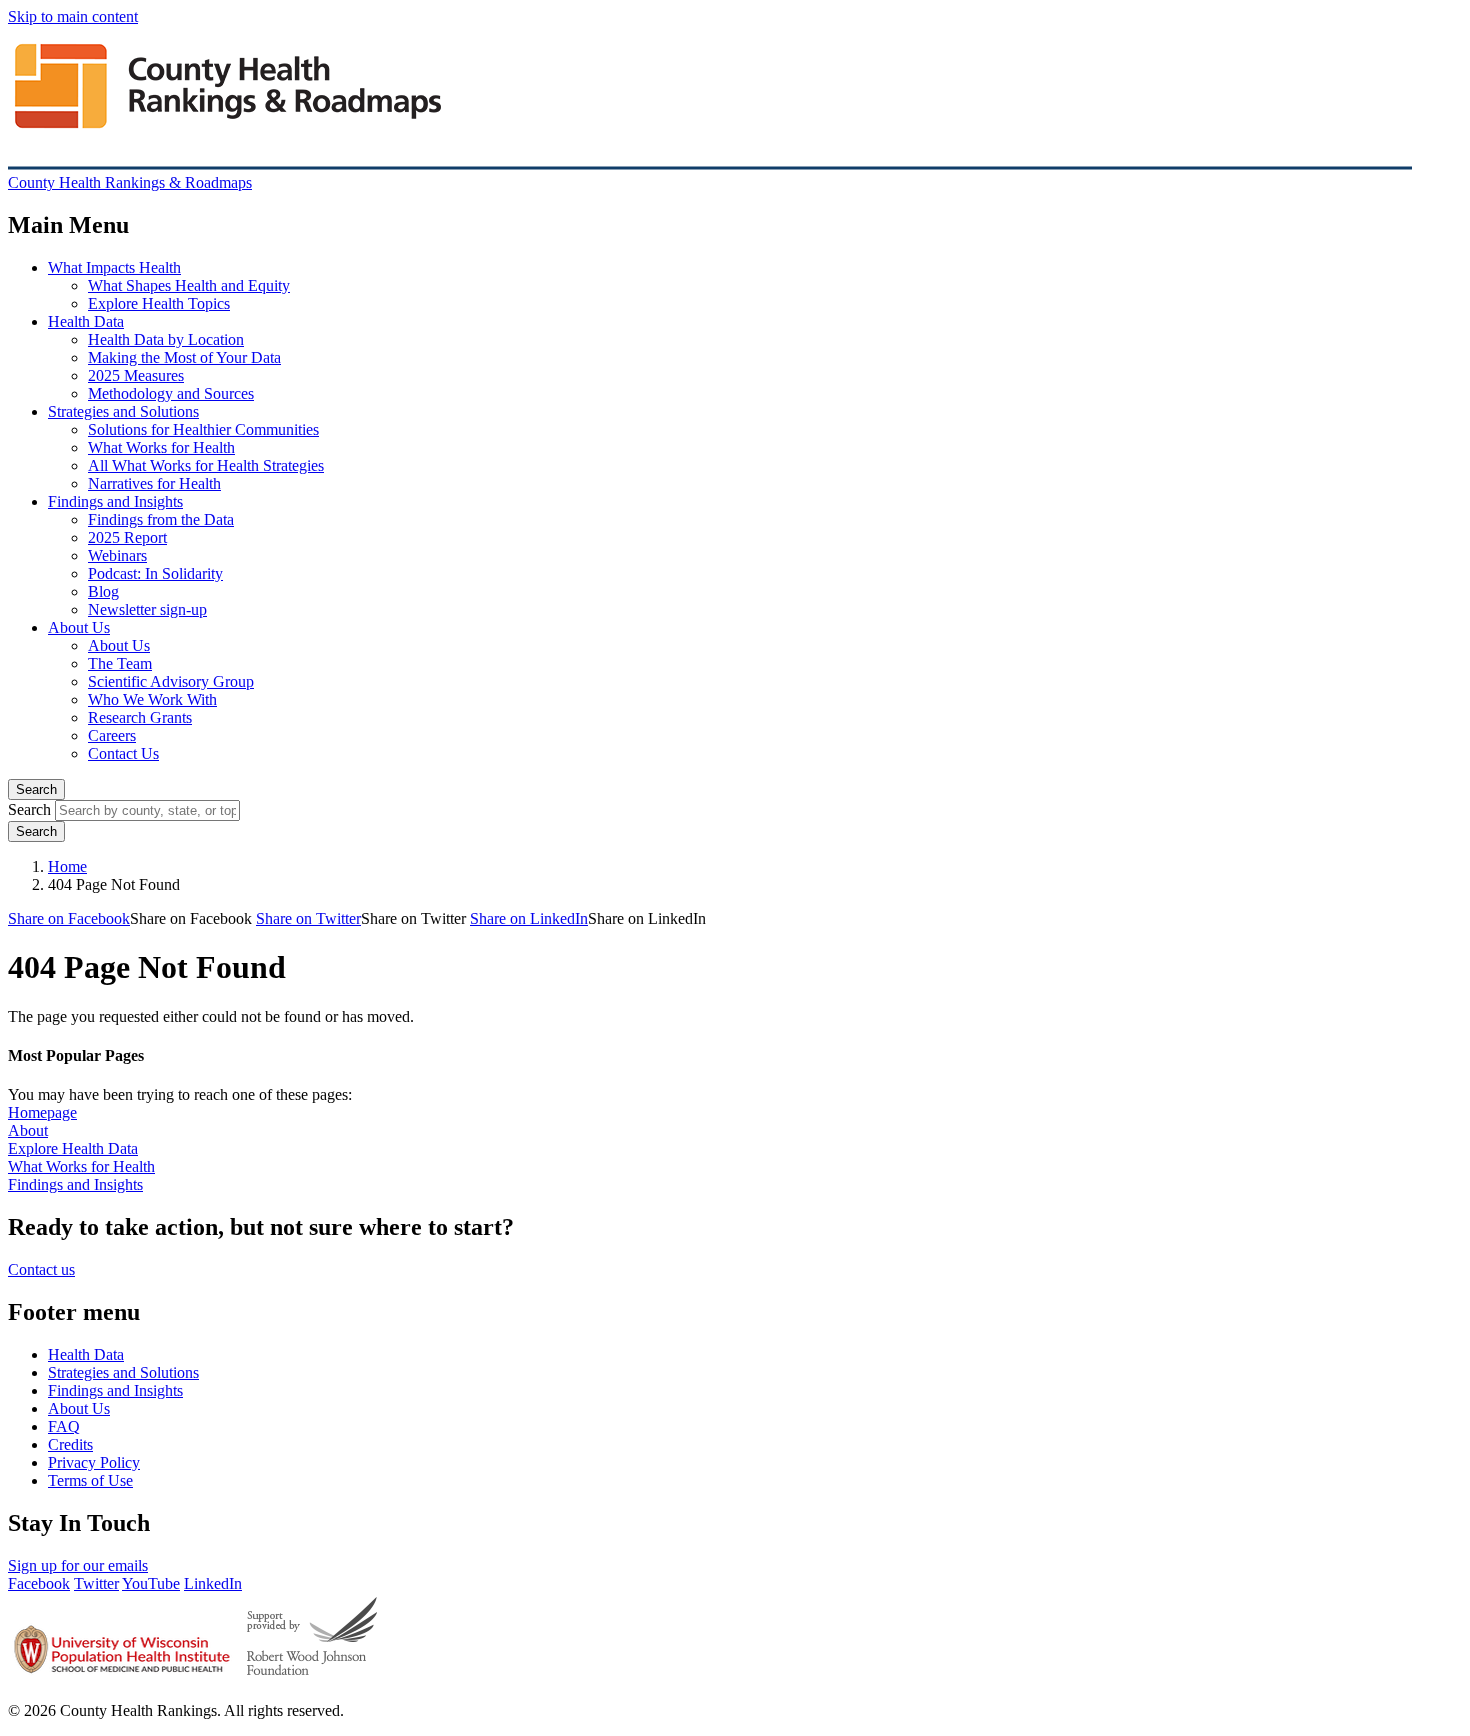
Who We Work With (152, 699)
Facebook (39, 1583)
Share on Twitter (308, 918)
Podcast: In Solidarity (155, 573)
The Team (120, 663)
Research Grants (140, 717)
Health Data (86, 321)
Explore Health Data (73, 1148)
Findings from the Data (161, 519)
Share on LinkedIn (529, 918)
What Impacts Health (114, 267)
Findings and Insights (115, 501)
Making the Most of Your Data (184, 357)
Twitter (96, 1583)
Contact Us (123, 753)
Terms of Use (90, 1480)
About (28, 1130)
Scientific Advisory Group (171, 681)
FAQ (64, 1426)
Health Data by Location (166, 339)
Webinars (117, 555)
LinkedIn (213, 1583)
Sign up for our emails (78, 1565)
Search (36, 789)
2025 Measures (136, 375)
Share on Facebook (69, 918)
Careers (112, 735)
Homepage (42, 1112)
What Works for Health (161, 447)
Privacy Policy (94, 1462)
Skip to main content (73, 16)
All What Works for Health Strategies (206, 465)
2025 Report (127, 537)
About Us (79, 627)
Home (67, 866)
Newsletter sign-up (147, 609)
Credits (70, 1444)
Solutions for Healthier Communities (203, 429)
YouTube (151, 1583)
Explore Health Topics (159, 303)
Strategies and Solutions (123, 411)
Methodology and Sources (171, 393)
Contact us (41, 1269)
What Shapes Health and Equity (189, 285)
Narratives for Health (154, 483)
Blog (103, 591)
